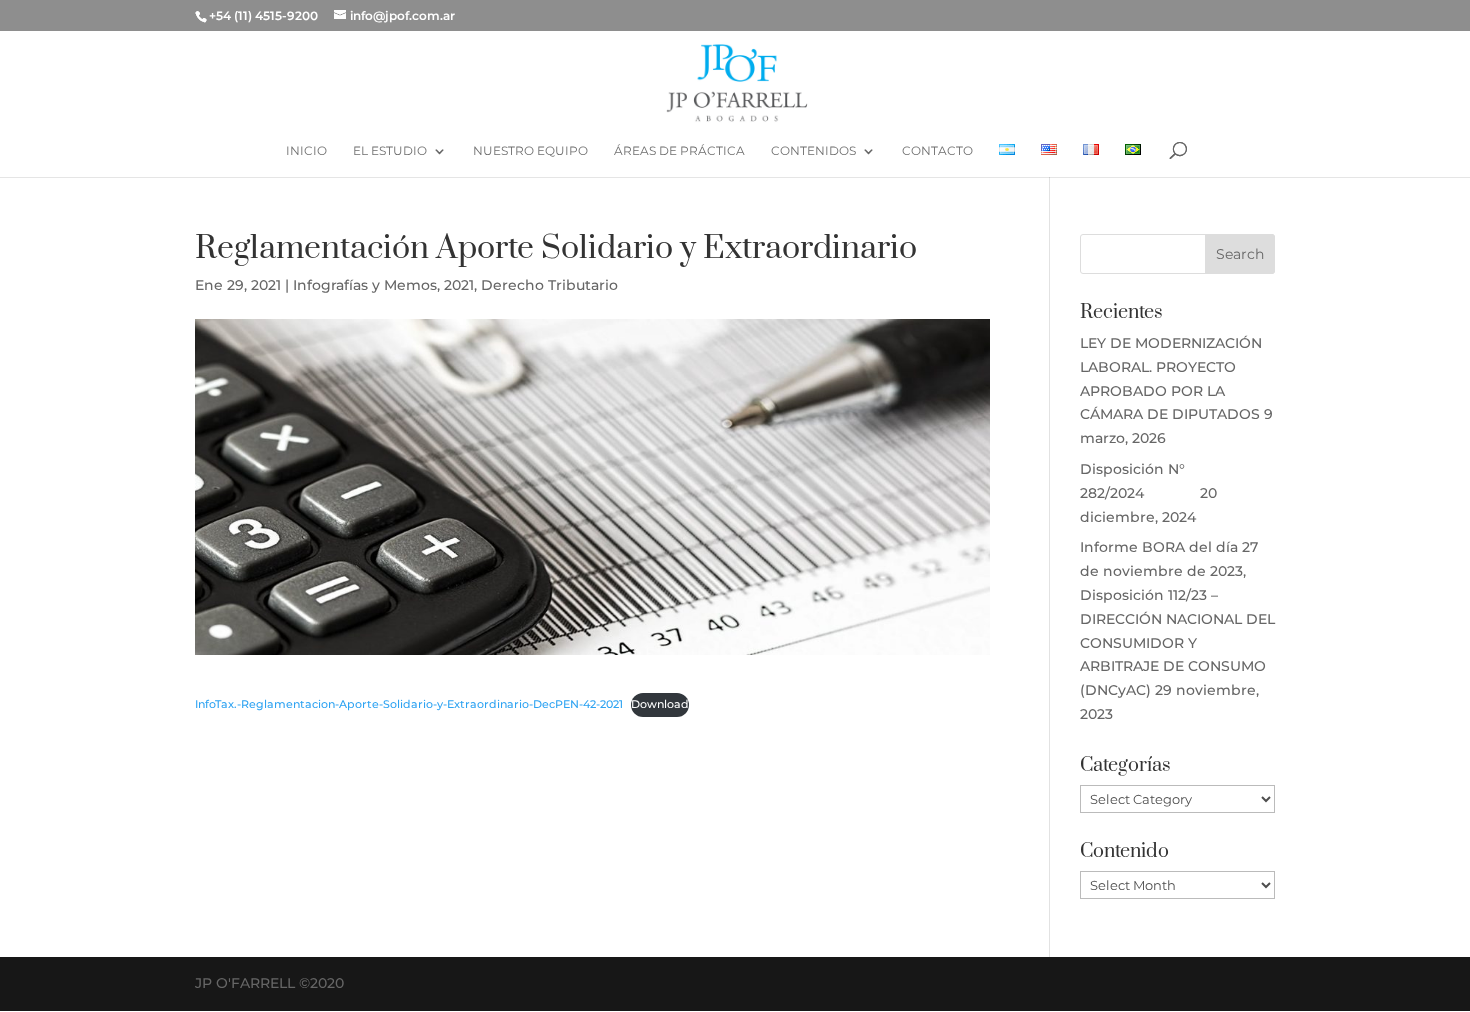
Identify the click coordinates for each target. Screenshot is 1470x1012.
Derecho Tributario (549, 285)
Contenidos (813, 151)
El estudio (390, 151)
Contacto (937, 151)
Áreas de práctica (679, 151)
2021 (459, 285)
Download (660, 704)
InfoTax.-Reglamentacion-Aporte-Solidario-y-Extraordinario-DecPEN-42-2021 (409, 704)
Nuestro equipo (530, 151)
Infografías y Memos (365, 285)
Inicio (306, 151)
